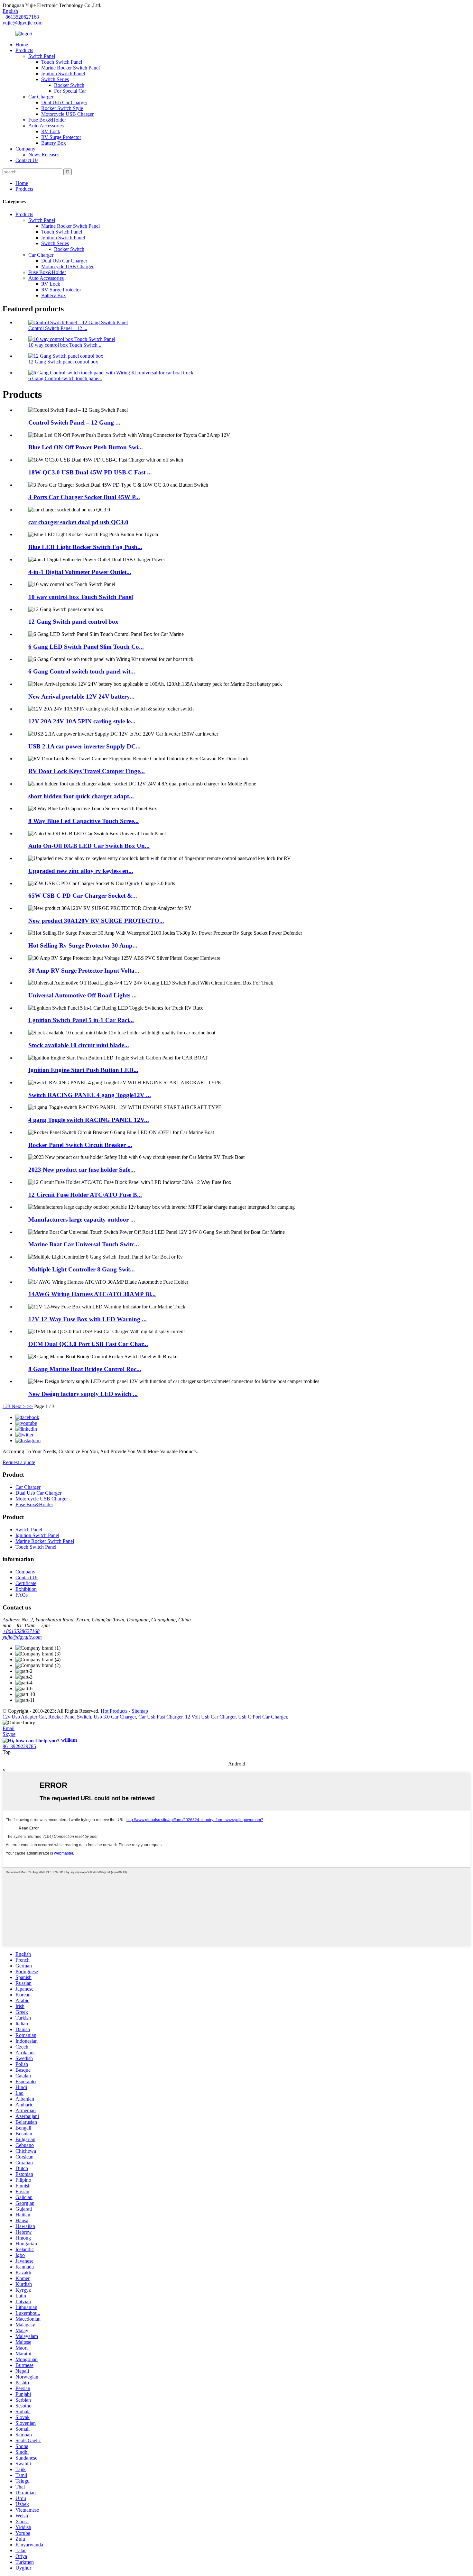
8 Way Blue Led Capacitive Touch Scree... (83, 821)
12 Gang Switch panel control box (63, 362)
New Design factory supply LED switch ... (83, 1394)
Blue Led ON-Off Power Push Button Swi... (86, 447)
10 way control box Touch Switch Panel (81, 597)
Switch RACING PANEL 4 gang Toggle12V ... (90, 1095)
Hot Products (114, 1711)
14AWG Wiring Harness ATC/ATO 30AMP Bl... (92, 1294)
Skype (9, 1734)
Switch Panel (42, 56)
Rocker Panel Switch (70, 1717)
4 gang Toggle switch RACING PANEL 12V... (89, 1120)
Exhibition (26, 1589)
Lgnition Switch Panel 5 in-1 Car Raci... (81, 1020)
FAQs (22, 1595)
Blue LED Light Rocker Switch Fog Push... (85, 547)
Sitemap (140, 1711)
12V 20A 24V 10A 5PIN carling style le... (82, 721)
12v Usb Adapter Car (24, 1717)
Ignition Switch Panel (63, 73)
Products (24, 50)
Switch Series (55, 79)
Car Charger (41, 97)
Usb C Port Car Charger (263, 1717)
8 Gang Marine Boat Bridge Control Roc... (85, 1369)
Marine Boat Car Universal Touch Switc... (84, 1244)
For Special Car (70, 91)
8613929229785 (19, 1746)
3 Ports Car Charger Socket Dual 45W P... (84, 497)
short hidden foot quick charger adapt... (81, 796)
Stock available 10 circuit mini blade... (79, 1045)
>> (30, 1406)
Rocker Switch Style (62, 108)
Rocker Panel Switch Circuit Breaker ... (80, 1145)
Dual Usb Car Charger (64, 102)
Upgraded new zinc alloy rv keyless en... (81, 871)
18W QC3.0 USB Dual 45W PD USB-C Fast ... (90, 472)
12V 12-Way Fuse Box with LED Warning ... (88, 1319)
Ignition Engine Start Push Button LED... (83, 1070)
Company (25, 149)
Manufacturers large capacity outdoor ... (82, 1219)
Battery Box (54, 143)
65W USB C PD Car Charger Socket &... (83, 896)
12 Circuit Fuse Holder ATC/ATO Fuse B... (85, 1195)
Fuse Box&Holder (47, 120)
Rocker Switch (69, 85)
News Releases (44, 155)
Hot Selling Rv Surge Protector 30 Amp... (83, 945)
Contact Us (27, 160)
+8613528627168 (21, 1631)
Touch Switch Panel (62, 62)
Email (9, 1728)
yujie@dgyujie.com (23, 23)
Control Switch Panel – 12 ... (58, 328)
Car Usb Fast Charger (160, 1717)
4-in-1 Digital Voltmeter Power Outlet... (80, 572)
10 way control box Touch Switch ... (65, 345)
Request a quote (19, 1462)
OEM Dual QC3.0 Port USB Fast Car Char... (88, 1344)
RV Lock (51, 131)
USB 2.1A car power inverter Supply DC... (84, 746)
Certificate (26, 1583)
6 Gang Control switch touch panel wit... (82, 671)
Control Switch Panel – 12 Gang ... (74, 422)
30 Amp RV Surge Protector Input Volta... (84, 971)
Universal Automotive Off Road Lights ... (83, 995)
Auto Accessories (46, 126)
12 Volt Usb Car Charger (210, 1717)
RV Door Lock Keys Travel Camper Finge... (87, 771)
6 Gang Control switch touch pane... (65, 378)
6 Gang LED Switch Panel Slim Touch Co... (86, 647)
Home (22, 45)
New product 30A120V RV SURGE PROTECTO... (96, 921)
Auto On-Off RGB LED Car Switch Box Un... (89, 846)
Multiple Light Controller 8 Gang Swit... (82, 1269)
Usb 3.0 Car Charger (115, 1717)
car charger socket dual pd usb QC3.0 (78, 522)
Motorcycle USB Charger (67, 114)
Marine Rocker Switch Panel (70, 68)
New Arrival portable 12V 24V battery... (81, 697)
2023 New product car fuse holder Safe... (82, 1170)
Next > (19, 1406)
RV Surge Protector (61, 137)
